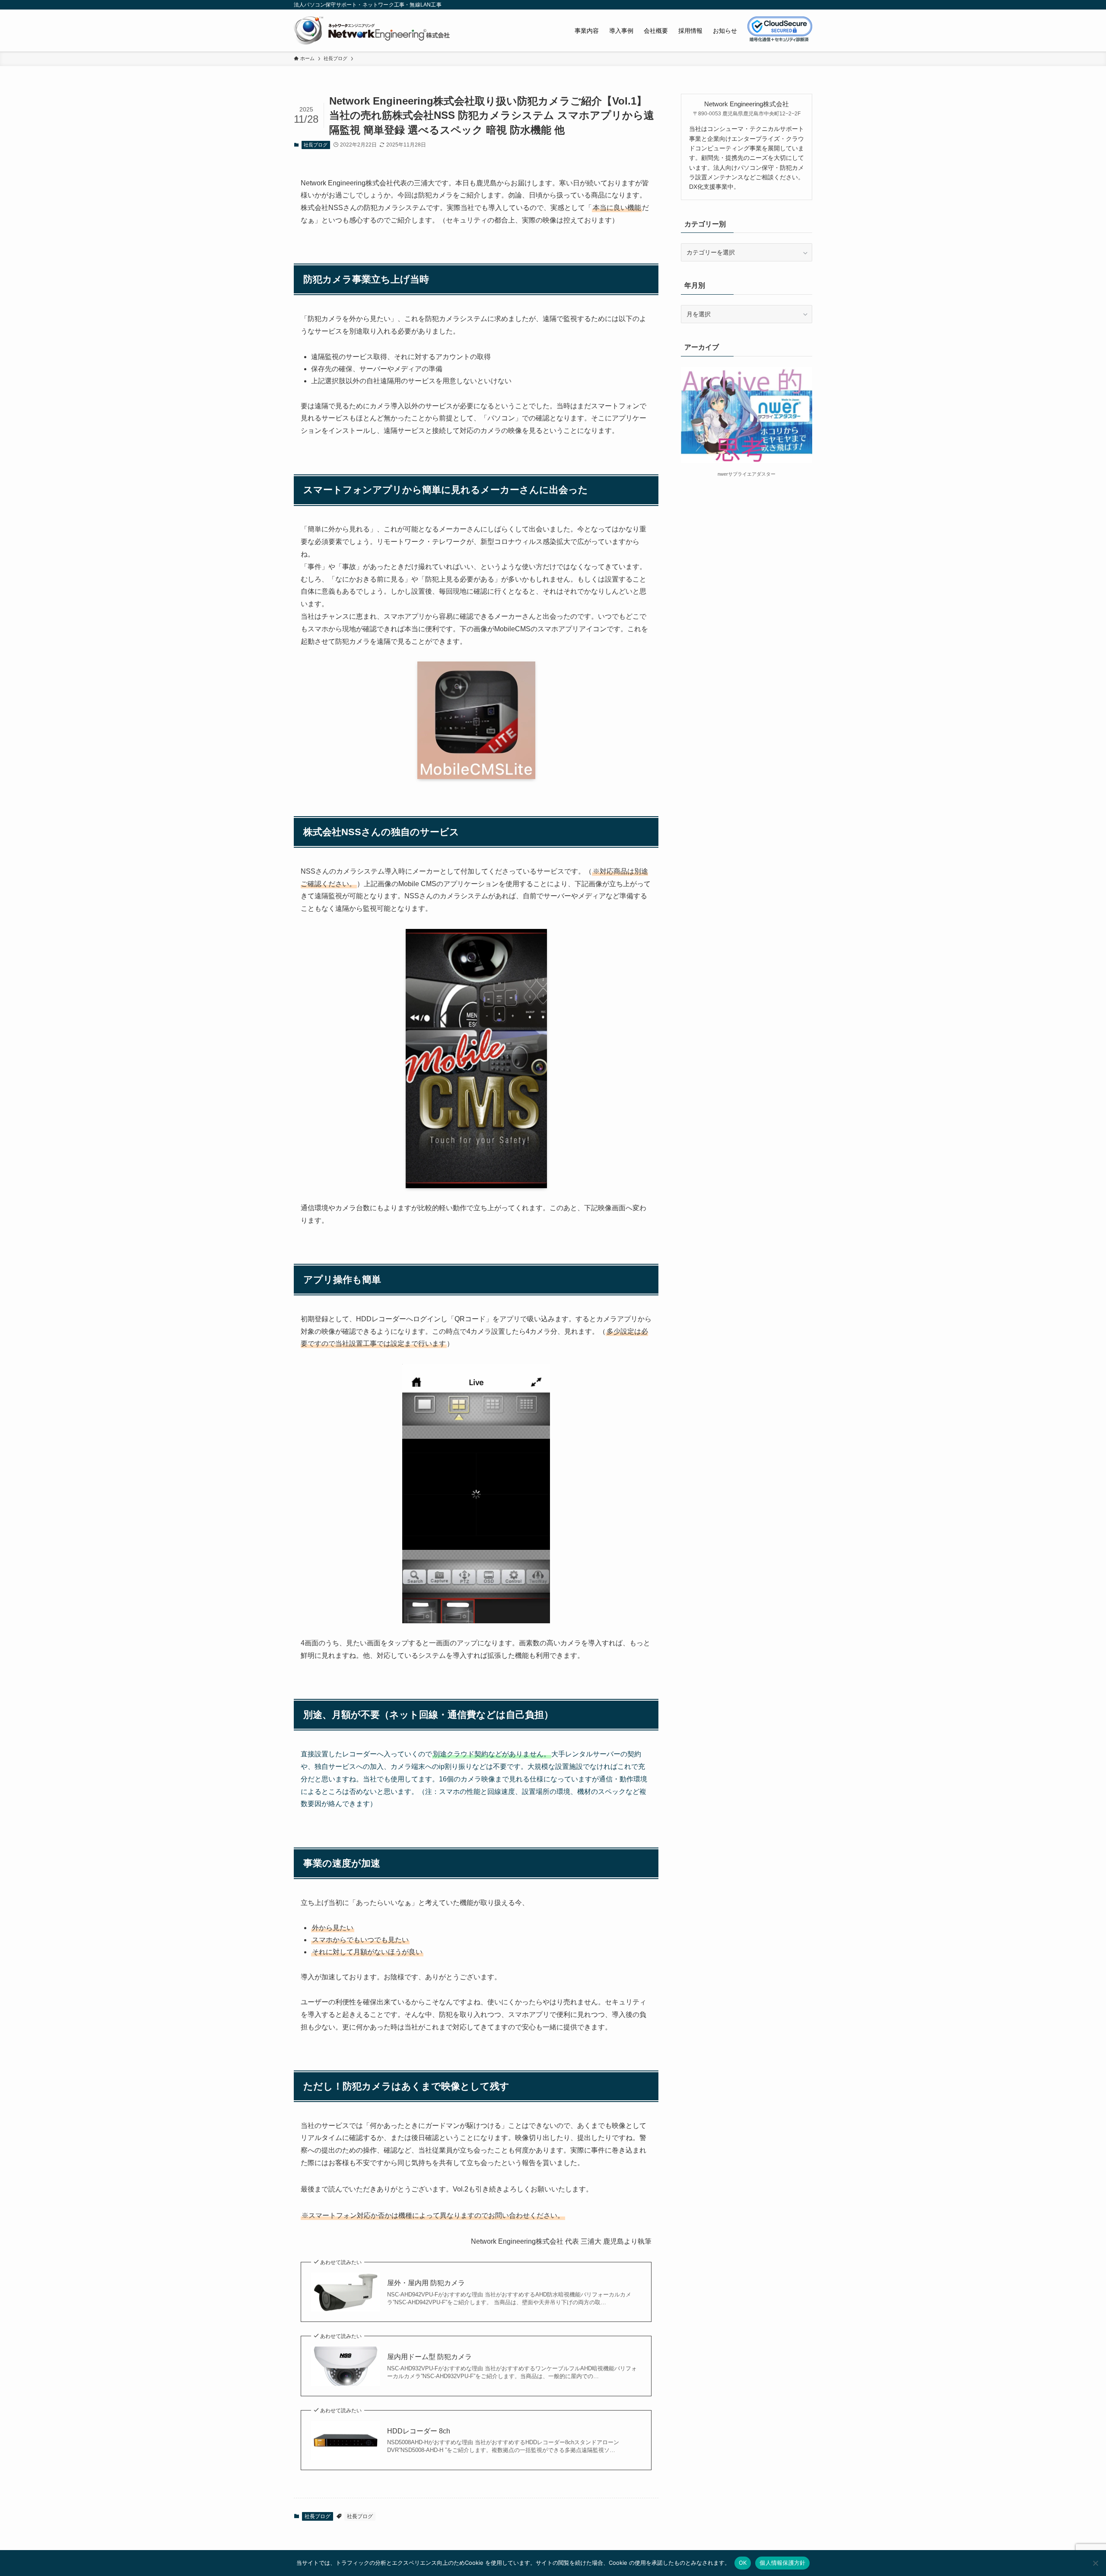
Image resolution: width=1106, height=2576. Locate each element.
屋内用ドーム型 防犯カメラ (429, 2357)
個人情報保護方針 (782, 2563)
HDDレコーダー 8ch (419, 2431)
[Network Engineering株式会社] (372, 30)
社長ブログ (316, 145)
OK (743, 2563)
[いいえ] (1095, 2563)
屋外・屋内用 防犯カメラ (426, 2283)
